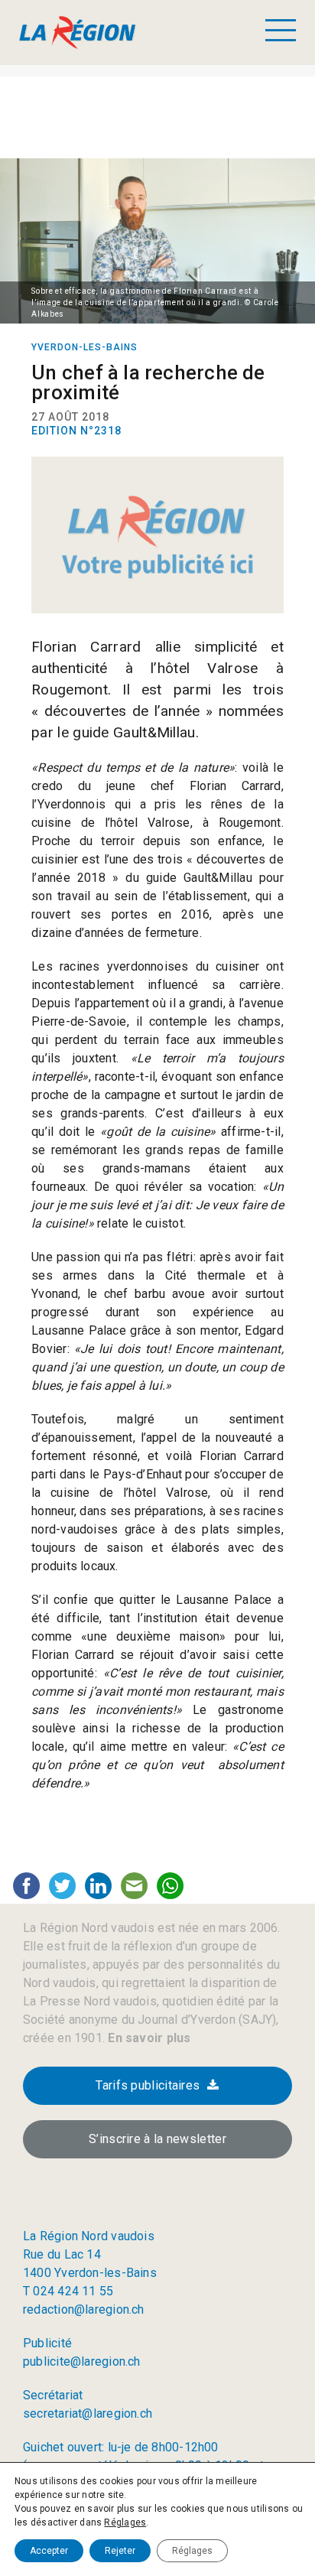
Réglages (125, 2522)
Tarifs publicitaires (148, 2085)
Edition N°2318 (76, 431)
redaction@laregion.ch (84, 2309)
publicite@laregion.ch (82, 2361)
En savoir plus (148, 2038)
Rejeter (120, 2551)
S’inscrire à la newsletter (157, 2139)
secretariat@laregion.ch (88, 2413)
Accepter (49, 2551)
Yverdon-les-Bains (84, 347)
